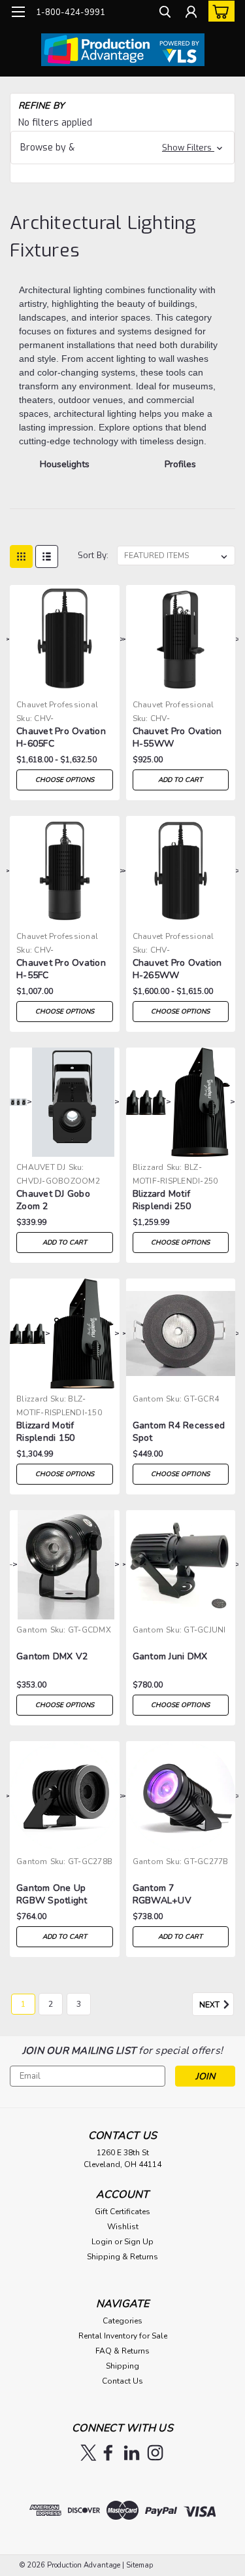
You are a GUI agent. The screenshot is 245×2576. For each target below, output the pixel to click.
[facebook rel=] (108, 2453)
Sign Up (139, 2242)
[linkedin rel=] (132, 2453)
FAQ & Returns (122, 2351)
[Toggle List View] (47, 556)
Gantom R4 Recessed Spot (179, 1432)
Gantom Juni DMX (170, 1656)
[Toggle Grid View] (21, 556)
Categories (122, 2321)
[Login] (191, 13)
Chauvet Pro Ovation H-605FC (61, 737)
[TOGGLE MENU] (18, 12)
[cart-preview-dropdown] (219, 11)
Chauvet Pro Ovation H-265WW (177, 969)
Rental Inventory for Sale (123, 2336)
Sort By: (93, 555)
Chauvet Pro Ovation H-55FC (61, 969)
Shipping (122, 2366)
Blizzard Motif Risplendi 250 (162, 1200)
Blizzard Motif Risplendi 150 (45, 1432)
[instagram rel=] (155, 2453)
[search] (165, 13)
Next (210, 2005)
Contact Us (122, 2381)
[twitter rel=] (89, 2453)
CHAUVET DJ (41, 1167)
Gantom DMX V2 (52, 1656)
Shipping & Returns (122, 2257)
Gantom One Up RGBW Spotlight (52, 1894)
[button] (122, 148)
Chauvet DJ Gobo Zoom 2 (53, 1200)
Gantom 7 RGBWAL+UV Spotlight (162, 1895)
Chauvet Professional (57, 705)
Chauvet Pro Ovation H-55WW (177, 737)
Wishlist (123, 2227)
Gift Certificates (122, 2212)
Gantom (148, 1399)
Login (102, 2242)
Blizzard (148, 1167)
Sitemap (139, 2565)
